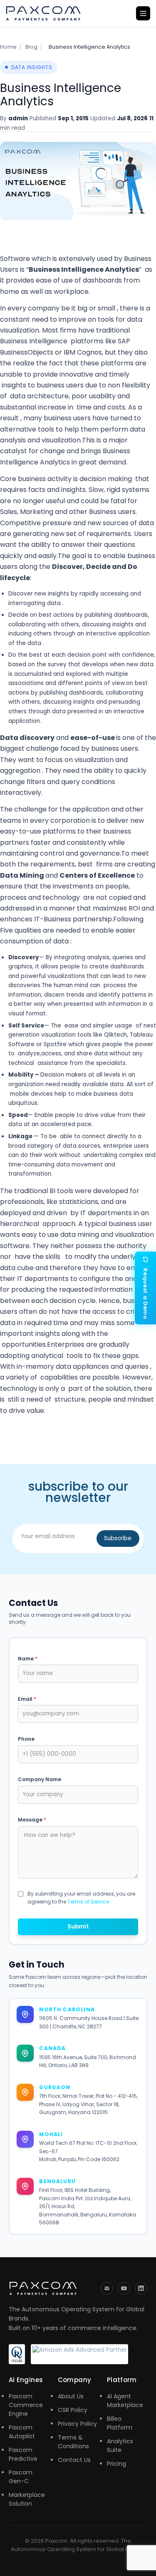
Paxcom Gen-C (21, 2477)
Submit (78, 1927)
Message (32, 1820)
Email (27, 1699)
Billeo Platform (120, 2423)
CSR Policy (73, 2410)
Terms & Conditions (73, 2442)
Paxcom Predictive (23, 2454)
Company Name (40, 1779)
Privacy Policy (77, 2424)
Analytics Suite (120, 2446)
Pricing (116, 2464)
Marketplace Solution (27, 2499)
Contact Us (74, 2460)
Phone (26, 1739)
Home (8, 47)
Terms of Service (88, 1902)
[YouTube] (124, 2288)
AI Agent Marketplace (125, 2401)
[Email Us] (107, 2288)
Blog (31, 47)
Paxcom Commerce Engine (26, 2405)
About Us (71, 2396)
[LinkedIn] (141, 2288)
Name (28, 1659)
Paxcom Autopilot (22, 2432)
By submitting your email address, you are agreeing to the (81, 1898)
